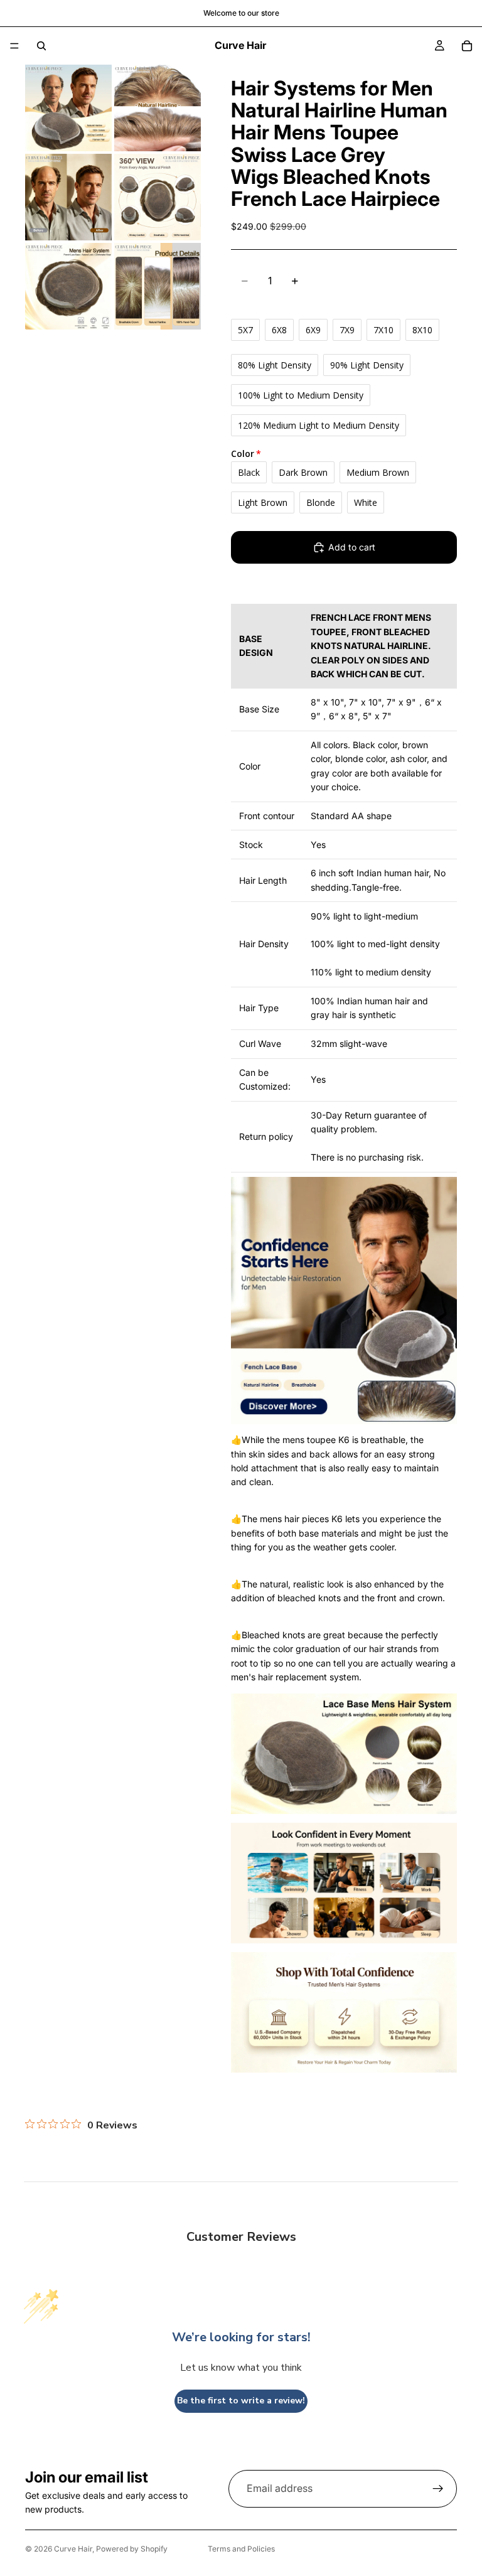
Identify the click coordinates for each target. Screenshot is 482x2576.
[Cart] (467, 46)
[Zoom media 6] (158, 286)
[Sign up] (438, 2489)
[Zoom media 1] (68, 108)
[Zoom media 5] (68, 286)
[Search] (41, 46)
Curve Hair (73, 2549)
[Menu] (14, 46)
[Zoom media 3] (68, 197)
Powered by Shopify (132, 2549)
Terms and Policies (241, 2549)
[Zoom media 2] (158, 108)
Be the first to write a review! (241, 2401)
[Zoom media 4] (158, 197)
